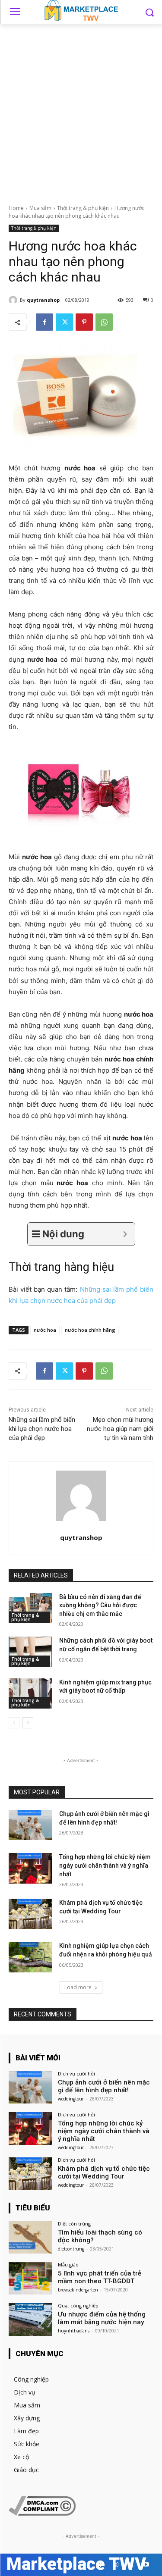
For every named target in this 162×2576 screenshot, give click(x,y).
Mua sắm (40, 208)
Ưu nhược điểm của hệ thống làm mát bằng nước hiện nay (102, 2318)
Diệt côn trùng (74, 2224)
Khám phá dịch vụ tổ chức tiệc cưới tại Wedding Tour (104, 2172)
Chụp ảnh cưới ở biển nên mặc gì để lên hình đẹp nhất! (104, 2086)
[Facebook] (44, 322)
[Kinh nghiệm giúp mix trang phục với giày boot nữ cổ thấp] (30, 1693)
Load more (78, 1987)
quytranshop (43, 300)
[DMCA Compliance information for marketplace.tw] (42, 2513)
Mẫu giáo (68, 2265)
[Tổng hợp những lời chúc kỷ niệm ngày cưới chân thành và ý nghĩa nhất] (30, 1868)
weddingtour (71, 2099)
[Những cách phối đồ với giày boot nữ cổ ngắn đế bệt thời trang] (30, 1652)
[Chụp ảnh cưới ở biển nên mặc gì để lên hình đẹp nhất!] (30, 1825)
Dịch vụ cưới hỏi (76, 2074)
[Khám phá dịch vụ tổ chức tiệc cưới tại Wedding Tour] (30, 1914)
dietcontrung (71, 2249)
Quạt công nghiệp (78, 2305)
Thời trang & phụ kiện (83, 208)
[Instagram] (116, 2565)
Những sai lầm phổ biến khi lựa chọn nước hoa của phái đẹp (42, 1429)
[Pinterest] (84, 322)
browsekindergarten (78, 2290)
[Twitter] (64, 322)
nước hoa (45, 1330)
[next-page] (28, 1723)
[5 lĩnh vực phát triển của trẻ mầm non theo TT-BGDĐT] (30, 2278)
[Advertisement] (81, 109)
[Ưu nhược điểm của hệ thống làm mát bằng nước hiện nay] (30, 2319)
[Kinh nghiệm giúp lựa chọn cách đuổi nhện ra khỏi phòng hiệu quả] (30, 1957)
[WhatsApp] (104, 322)
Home (16, 208)
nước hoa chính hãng (90, 1330)
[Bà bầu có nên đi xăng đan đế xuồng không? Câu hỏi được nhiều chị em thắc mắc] (30, 1608)
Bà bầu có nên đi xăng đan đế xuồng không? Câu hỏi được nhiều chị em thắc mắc (100, 1605)
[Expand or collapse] (125, 1234)
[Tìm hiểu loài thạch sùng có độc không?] (30, 2237)
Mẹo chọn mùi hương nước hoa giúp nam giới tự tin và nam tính (120, 1429)
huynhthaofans (74, 2331)
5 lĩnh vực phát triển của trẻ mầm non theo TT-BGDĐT (100, 2277)
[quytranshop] (14, 300)
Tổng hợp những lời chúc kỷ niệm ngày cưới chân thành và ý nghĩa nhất (105, 1865)
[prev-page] (14, 1723)
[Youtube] (146, 2565)
